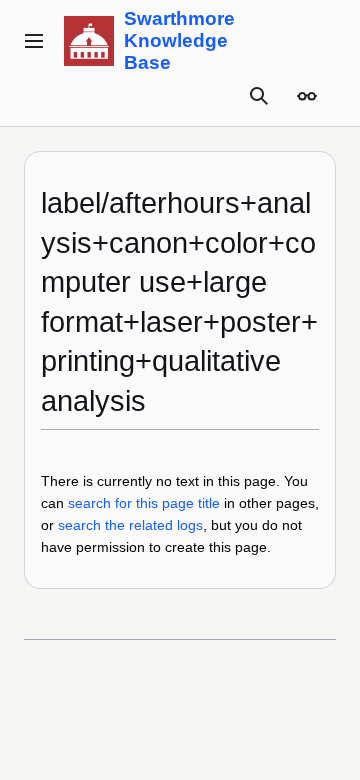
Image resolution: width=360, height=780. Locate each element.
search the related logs (130, 525)
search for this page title (144, 503)
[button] (34, 41)
